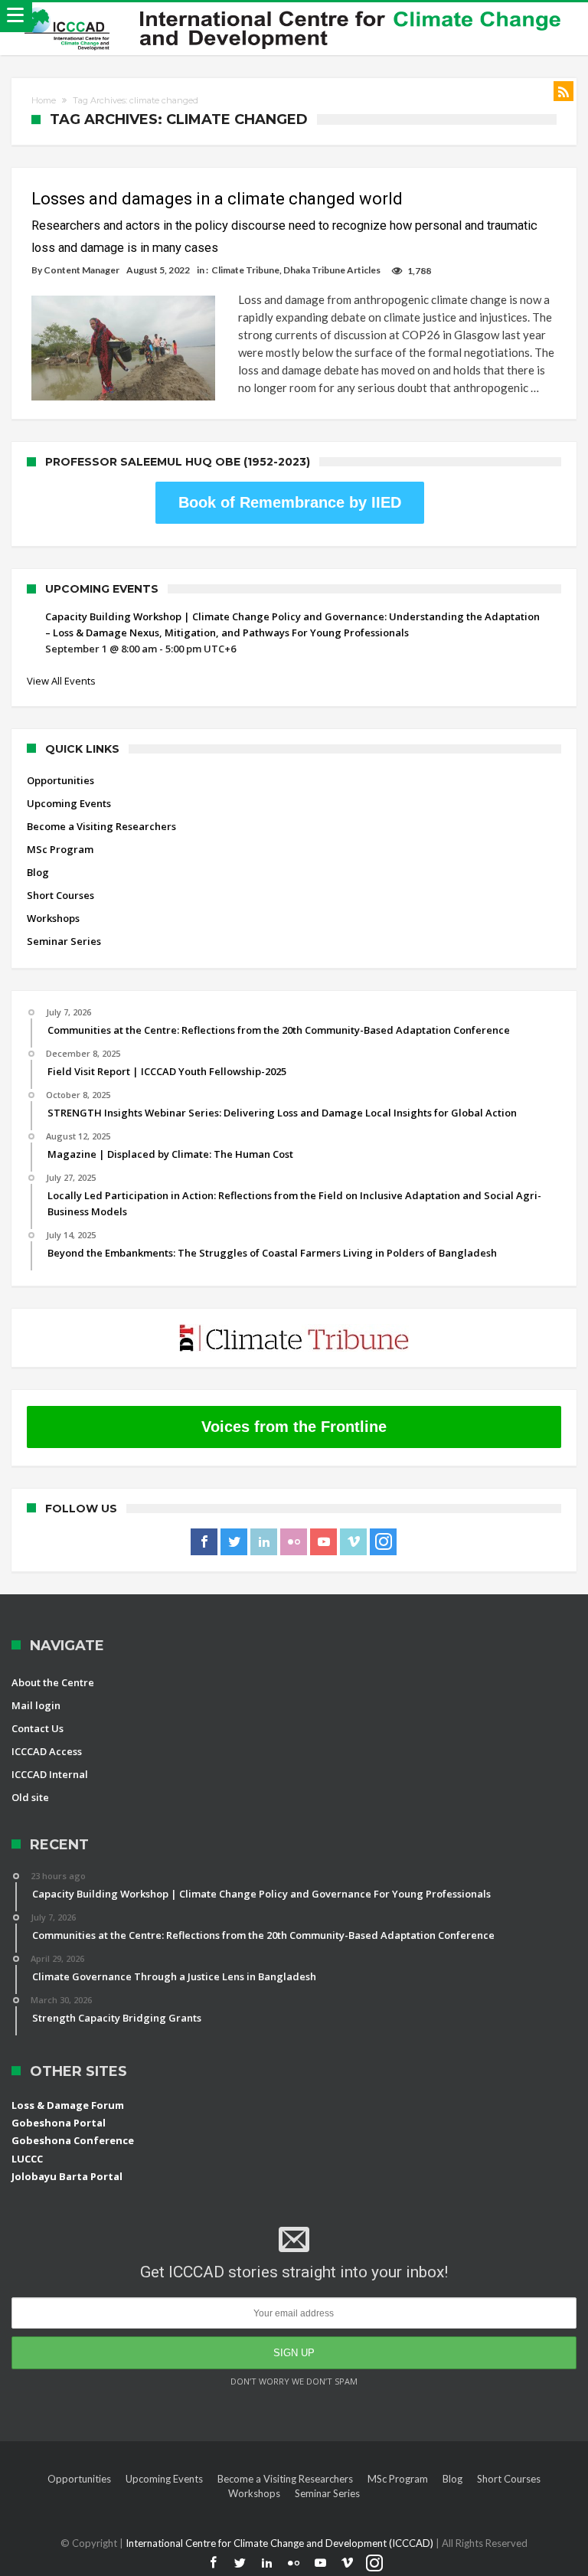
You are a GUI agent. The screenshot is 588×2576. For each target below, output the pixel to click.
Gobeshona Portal (59, 2123)
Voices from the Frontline (294, 1427)
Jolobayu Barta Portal (67, 2176)
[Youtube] (323, 1542)
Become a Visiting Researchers (101, 826)
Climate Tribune (245, 270)
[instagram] (383, 1542)
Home (44, 100)
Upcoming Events (69, 803)
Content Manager (82, 270)
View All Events (61, 681)
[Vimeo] (353, 1542)
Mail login (36, 1705)
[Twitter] (234, 1542)
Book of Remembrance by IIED (290, 502)
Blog (38, 872)
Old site (30, 1797)
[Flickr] (294, 1542)
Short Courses (60, 895)
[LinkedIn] (264, 1542)
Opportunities (60, 780)
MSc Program (60, 849)
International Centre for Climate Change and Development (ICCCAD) (281, 2543)
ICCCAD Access (47, 1751)
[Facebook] (204, 1542)
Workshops (53, 918)
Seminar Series (64, 941)
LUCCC (27, 2159)
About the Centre (53, 1682)
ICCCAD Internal (50, 1774)
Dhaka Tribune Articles (332, 270)
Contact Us (38, 1728)
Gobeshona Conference (73, 2140)
